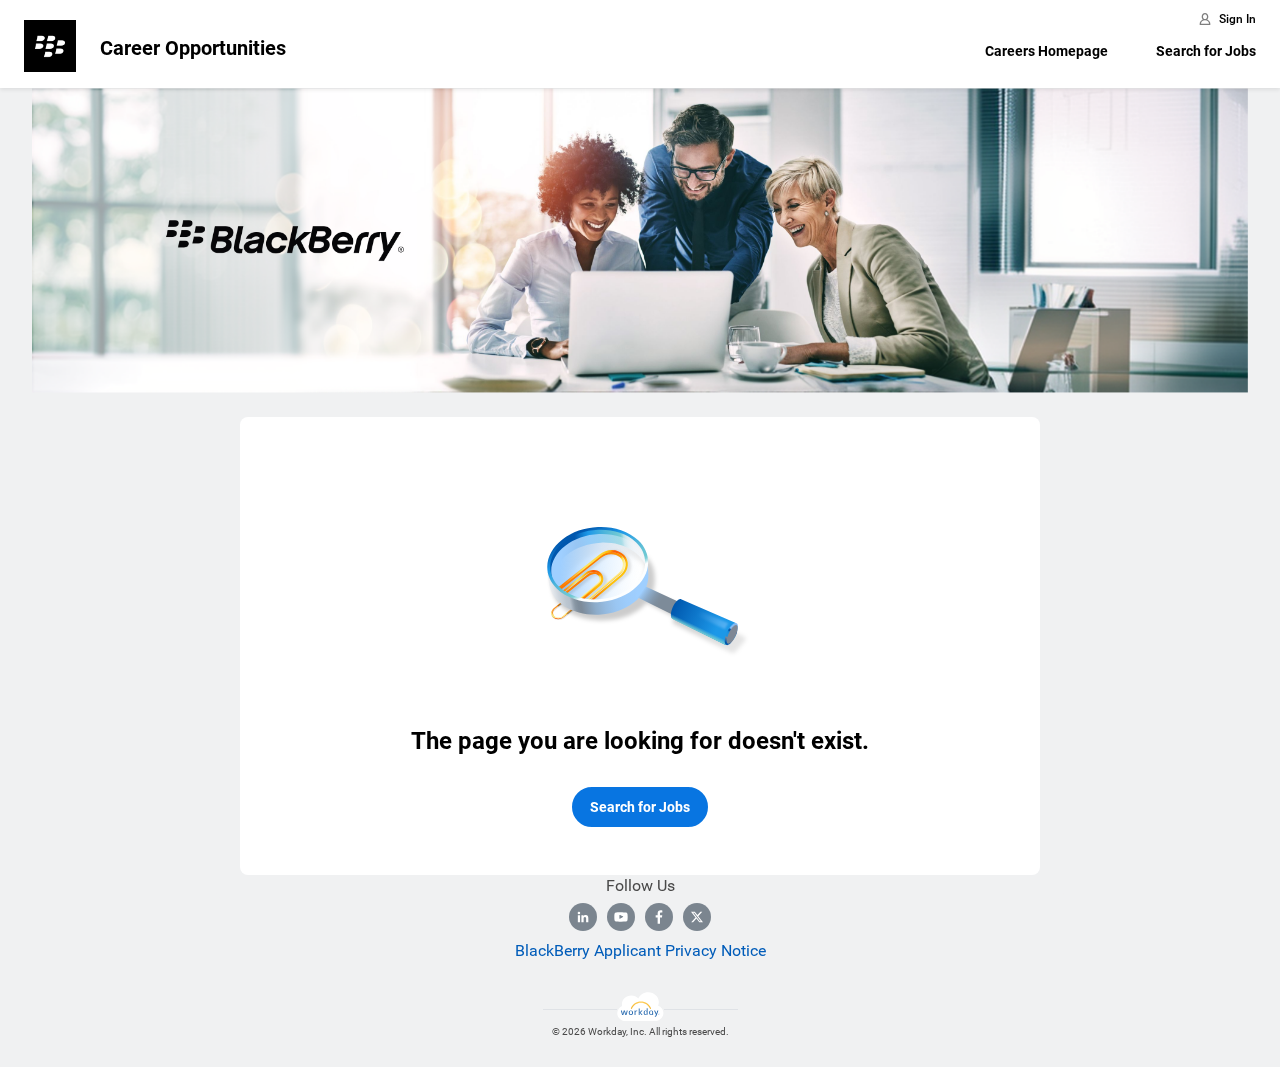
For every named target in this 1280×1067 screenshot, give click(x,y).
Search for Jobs (1206, 51)
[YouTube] (621, 917)
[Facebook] (659, 917)
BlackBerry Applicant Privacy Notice (640, 950)
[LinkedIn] (583, 917)
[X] (697, 917)
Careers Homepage (1046, 51)
